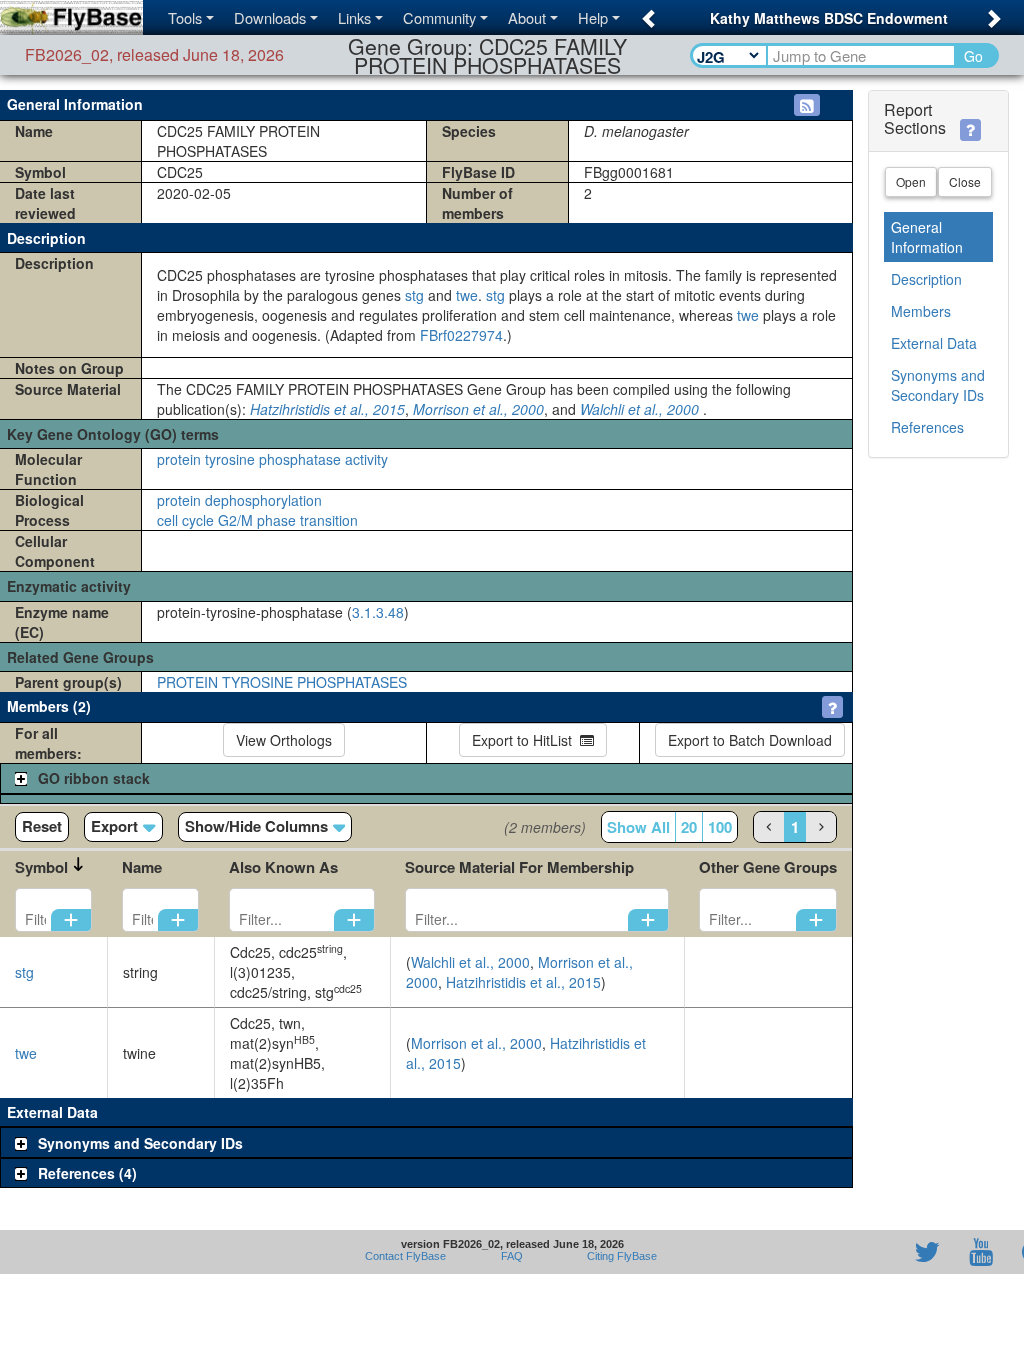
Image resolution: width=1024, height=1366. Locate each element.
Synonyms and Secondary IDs (938, 385)
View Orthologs (284, 740)
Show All (638, 827)
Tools (185, 17)
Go (973, 56)
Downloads (270, 17)
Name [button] (142, 867)
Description (926, 279)
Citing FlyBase (619, 1256)
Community (439, 17)
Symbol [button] (41, 867)
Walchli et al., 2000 (639, 409)
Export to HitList (526, 740)
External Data (934, 343)
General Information (927, 237)
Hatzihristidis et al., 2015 (327, 409)
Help (593, 17)
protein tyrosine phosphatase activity (272, 459)
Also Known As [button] (283, 867)
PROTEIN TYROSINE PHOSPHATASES (282, 682)
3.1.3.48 (378, 612)
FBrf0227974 (461, 335)
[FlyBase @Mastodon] (870, 1252)
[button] (645, 12)
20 (689, 827)
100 (720, 827)
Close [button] (965, 181)
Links (354, 17)
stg (414, 295)
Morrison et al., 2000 (478, 409)
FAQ (512, 1256)
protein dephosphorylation (239, 500)
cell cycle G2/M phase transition (257, 520)
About (527, 17)
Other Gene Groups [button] (768, 867)
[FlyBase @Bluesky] (811, 1252)
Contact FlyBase (405, 1256)
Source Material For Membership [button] (519, 867)
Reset (42, 826)
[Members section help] (832, 707)
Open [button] (911, 181)
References (927, 427)
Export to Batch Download (750, 740)
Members (921, 311)
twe (467, 295)
